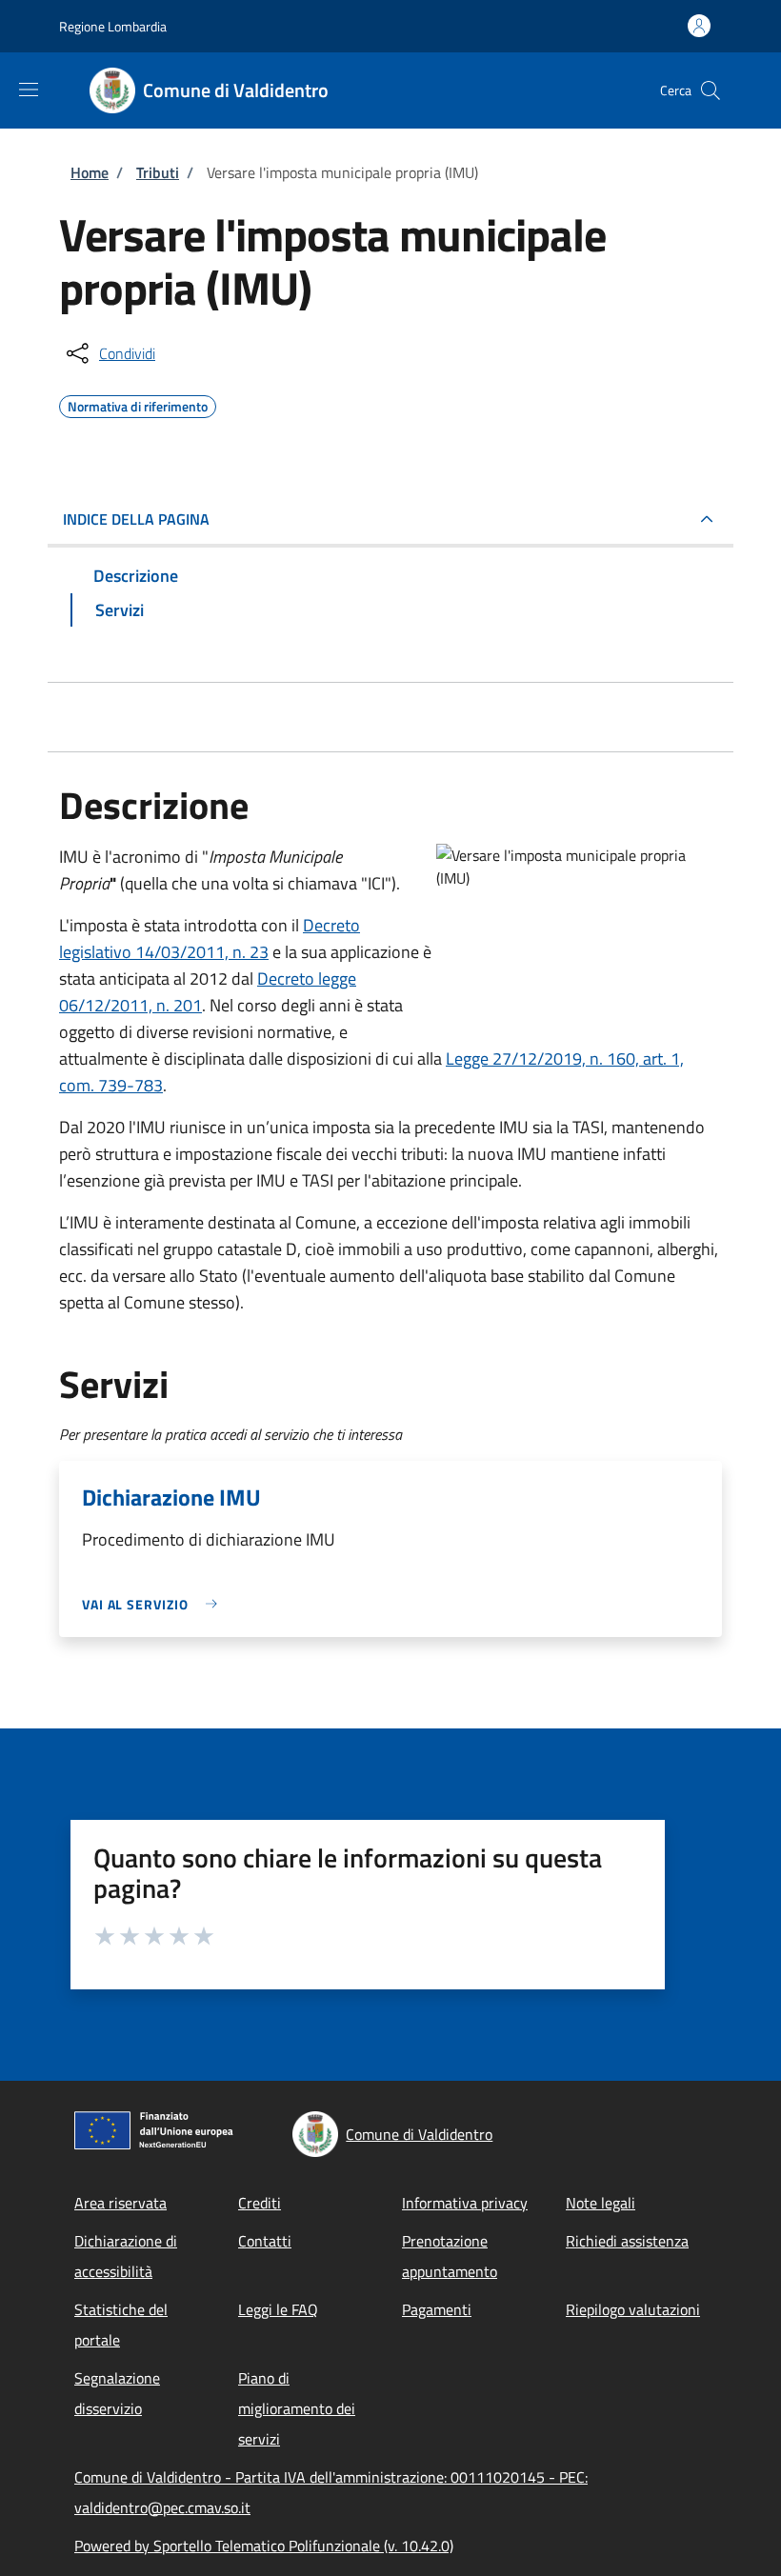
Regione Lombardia (113, 26)
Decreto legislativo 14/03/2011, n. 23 (210, 939)
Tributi (158, 172)
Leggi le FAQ (278, 2309)
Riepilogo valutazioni (633, 2309)
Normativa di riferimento (138, 404)
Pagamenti (437, 2309)
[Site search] (711, 90)
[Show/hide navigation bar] (29, 90)
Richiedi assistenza (627, 2241)
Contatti (265, 2241)
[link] (154, 1604)
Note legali (601, 2203)
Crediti (260, 2203)
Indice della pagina (136, 519)
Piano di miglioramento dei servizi (297, 2408)
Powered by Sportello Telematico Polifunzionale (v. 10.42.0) (264, 2546)
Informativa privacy (465, 2203)
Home (90, 172)
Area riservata (120, 2203)
